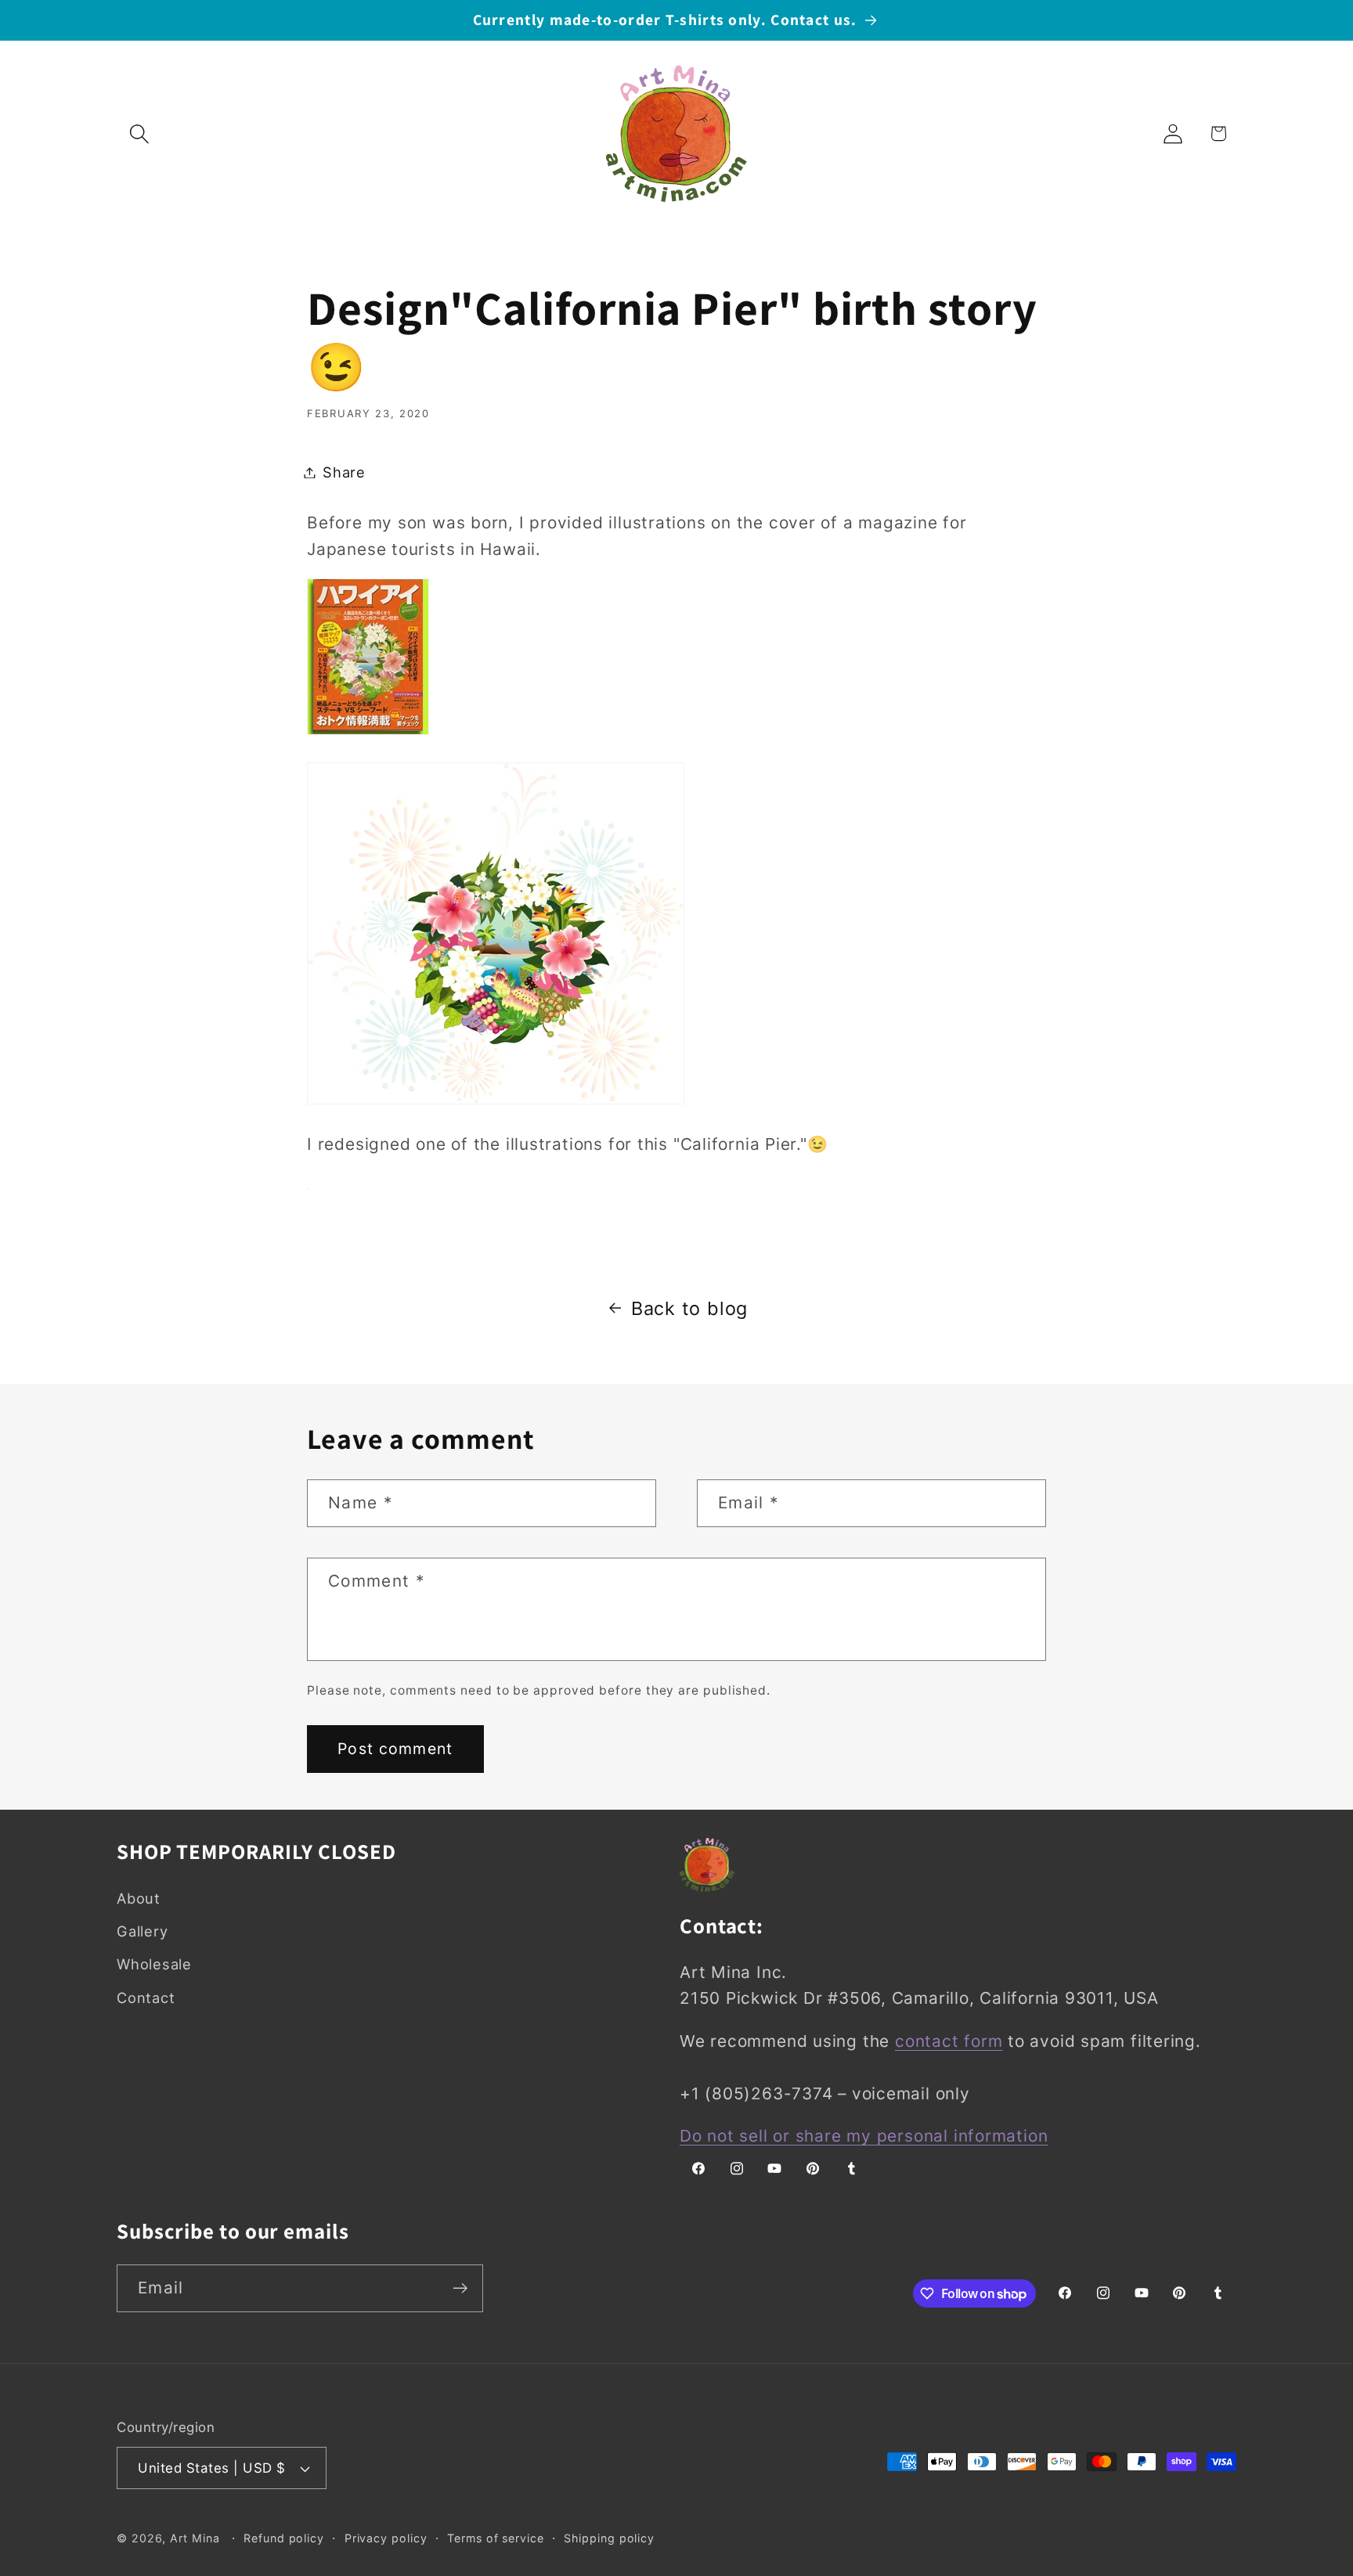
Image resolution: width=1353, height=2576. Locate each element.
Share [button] (344, 472)
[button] (139, 133)
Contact (146, 1998)
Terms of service (496, 2538)
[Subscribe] (460, 2288)
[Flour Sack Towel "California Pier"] (308, 1187)
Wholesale (154, 1964)
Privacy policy (386, 2538)
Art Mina (195, 2538)
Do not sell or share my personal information (864, 2136)
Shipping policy (609, 2538)
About (139, 1898)
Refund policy (284, 2538)
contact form (949, 2041)
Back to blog (689, 1308)
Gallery (142, 1931)
